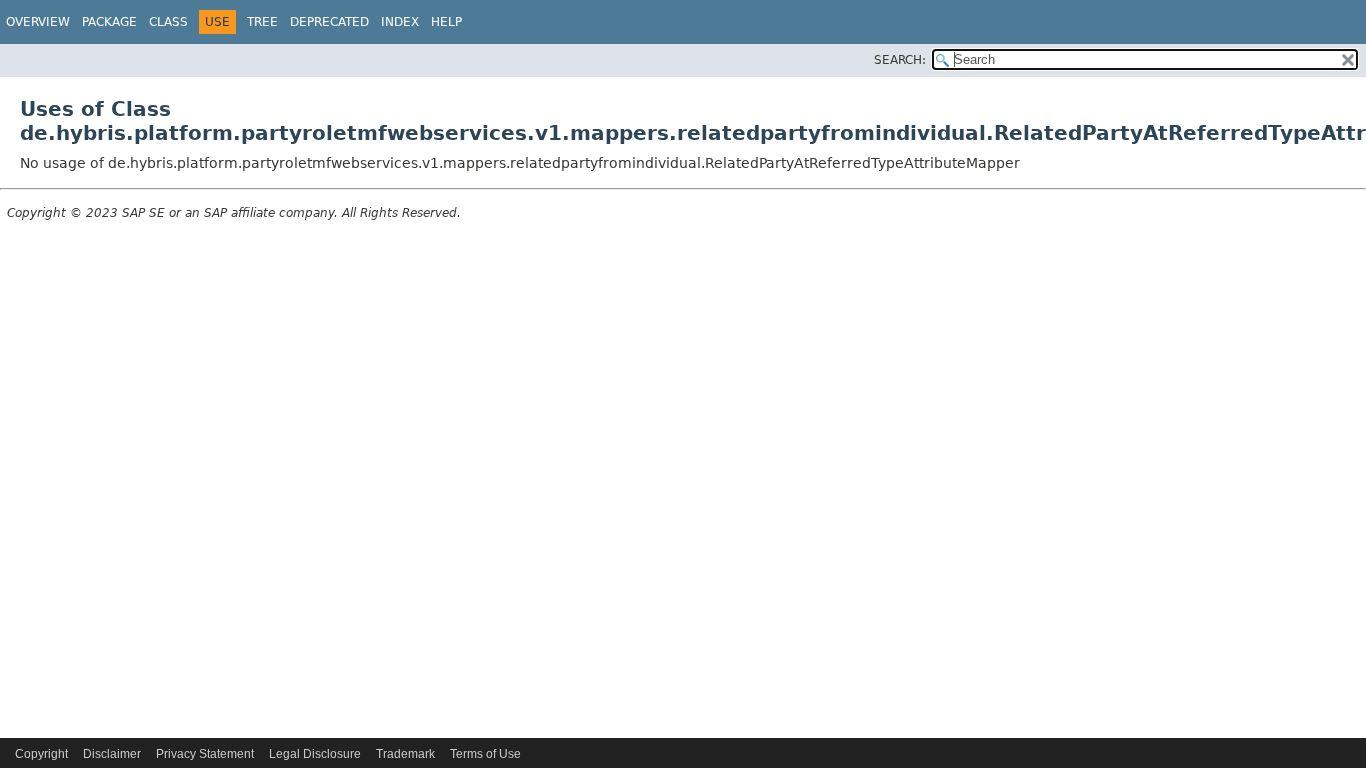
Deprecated (329, 22)
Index (400, 22)
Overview (38, 22)
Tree (262, 22)
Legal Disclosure (315, 754)
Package (109, 22)
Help (446, 22)
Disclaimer (112, 754)
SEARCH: (900, 60)
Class (168, 22)
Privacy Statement (205, 754)
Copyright (41, 754)
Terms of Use (485, 754)
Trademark (405, 754)
